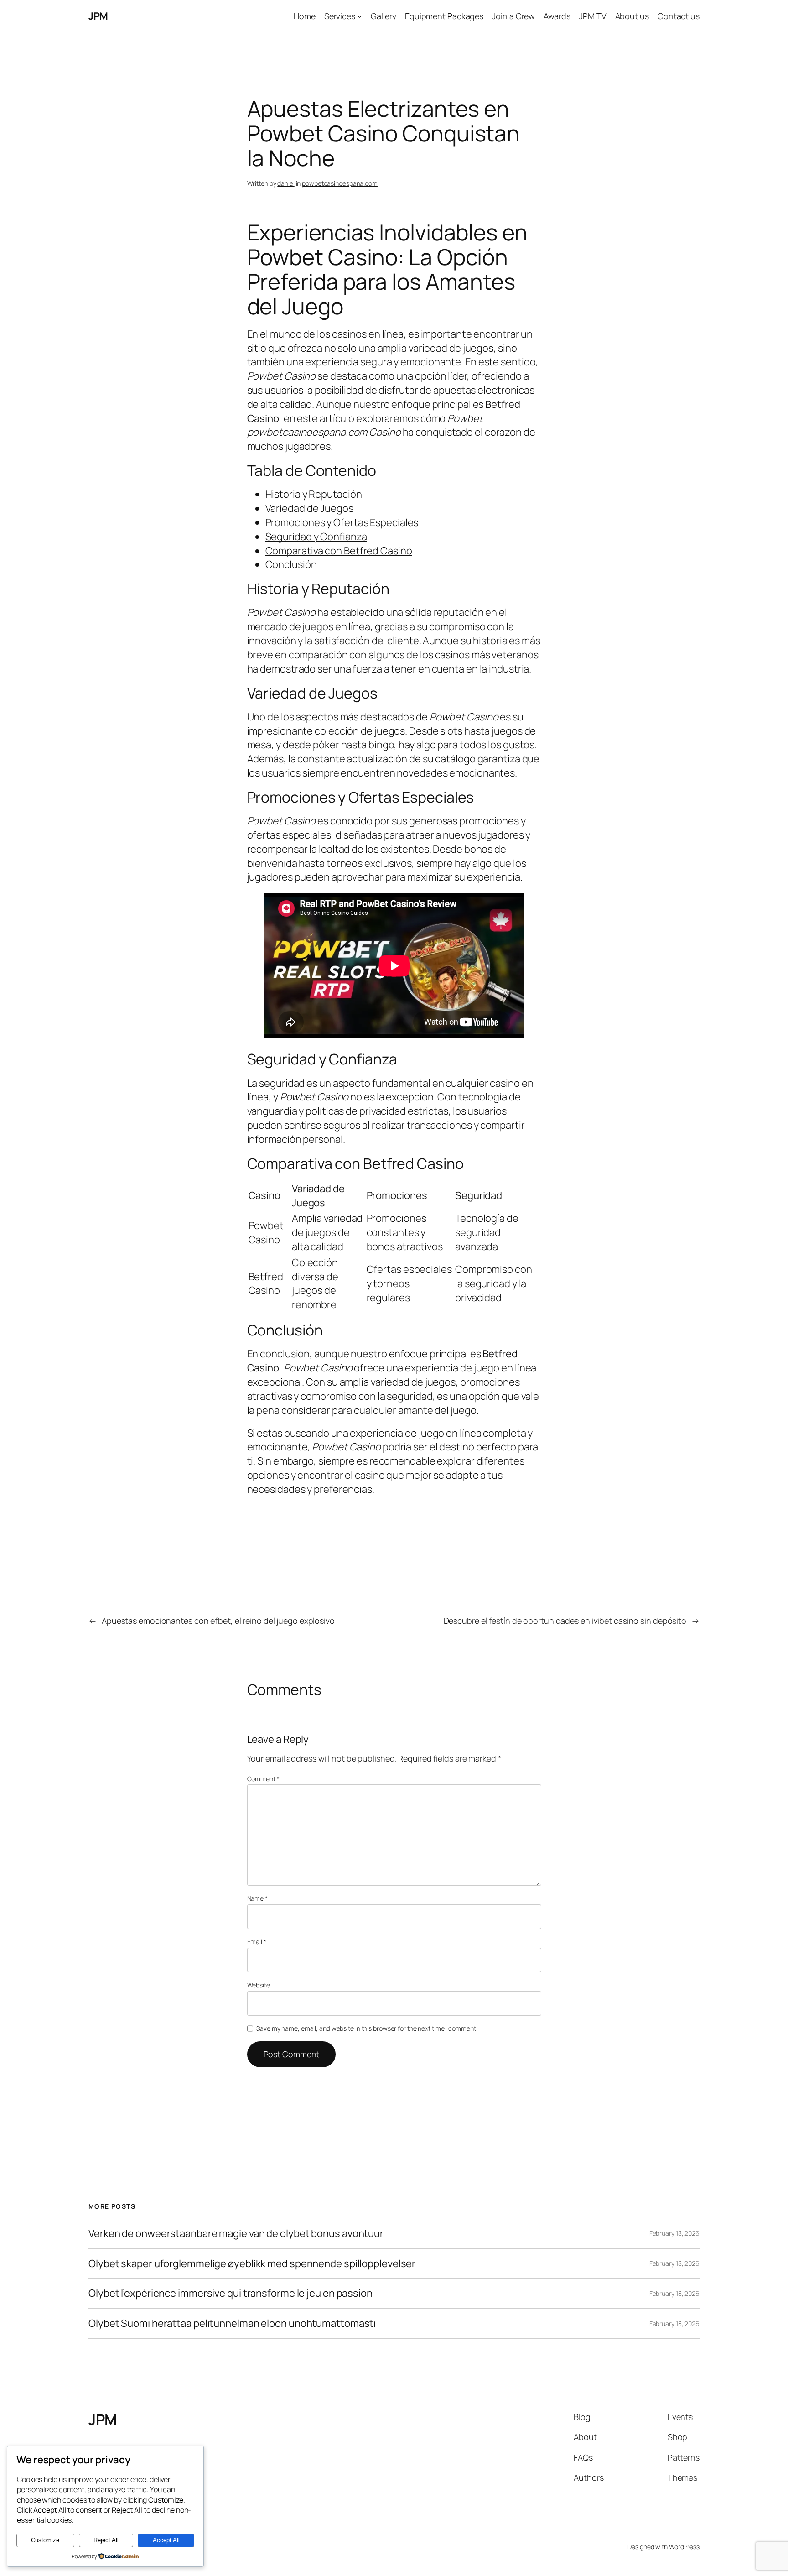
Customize (45, 2540)
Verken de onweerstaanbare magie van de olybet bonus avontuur (236, 2234)
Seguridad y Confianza (316, 537)
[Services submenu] (360, 16)
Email (257, 1942)
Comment (263, 1779)
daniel (286, 183)
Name (257, 1898)
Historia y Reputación (314, 494)
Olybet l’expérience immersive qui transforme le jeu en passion (231, 2293)
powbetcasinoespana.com (340, 183)
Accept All (166, 2540)
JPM (98, 16)
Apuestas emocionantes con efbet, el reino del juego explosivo (218, 1621)
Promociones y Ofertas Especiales (342, 522)
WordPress (684, 2547)
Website (259, 1985)
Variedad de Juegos (309, 508)
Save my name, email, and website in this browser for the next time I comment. (367, 2028)
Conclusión (291, 564)
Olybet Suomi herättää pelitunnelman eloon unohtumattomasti (232, 2323)
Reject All (106, 2540)
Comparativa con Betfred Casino (339, 551)
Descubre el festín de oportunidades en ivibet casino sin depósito (565, 1621)
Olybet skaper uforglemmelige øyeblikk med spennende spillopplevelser (252, 2264)
